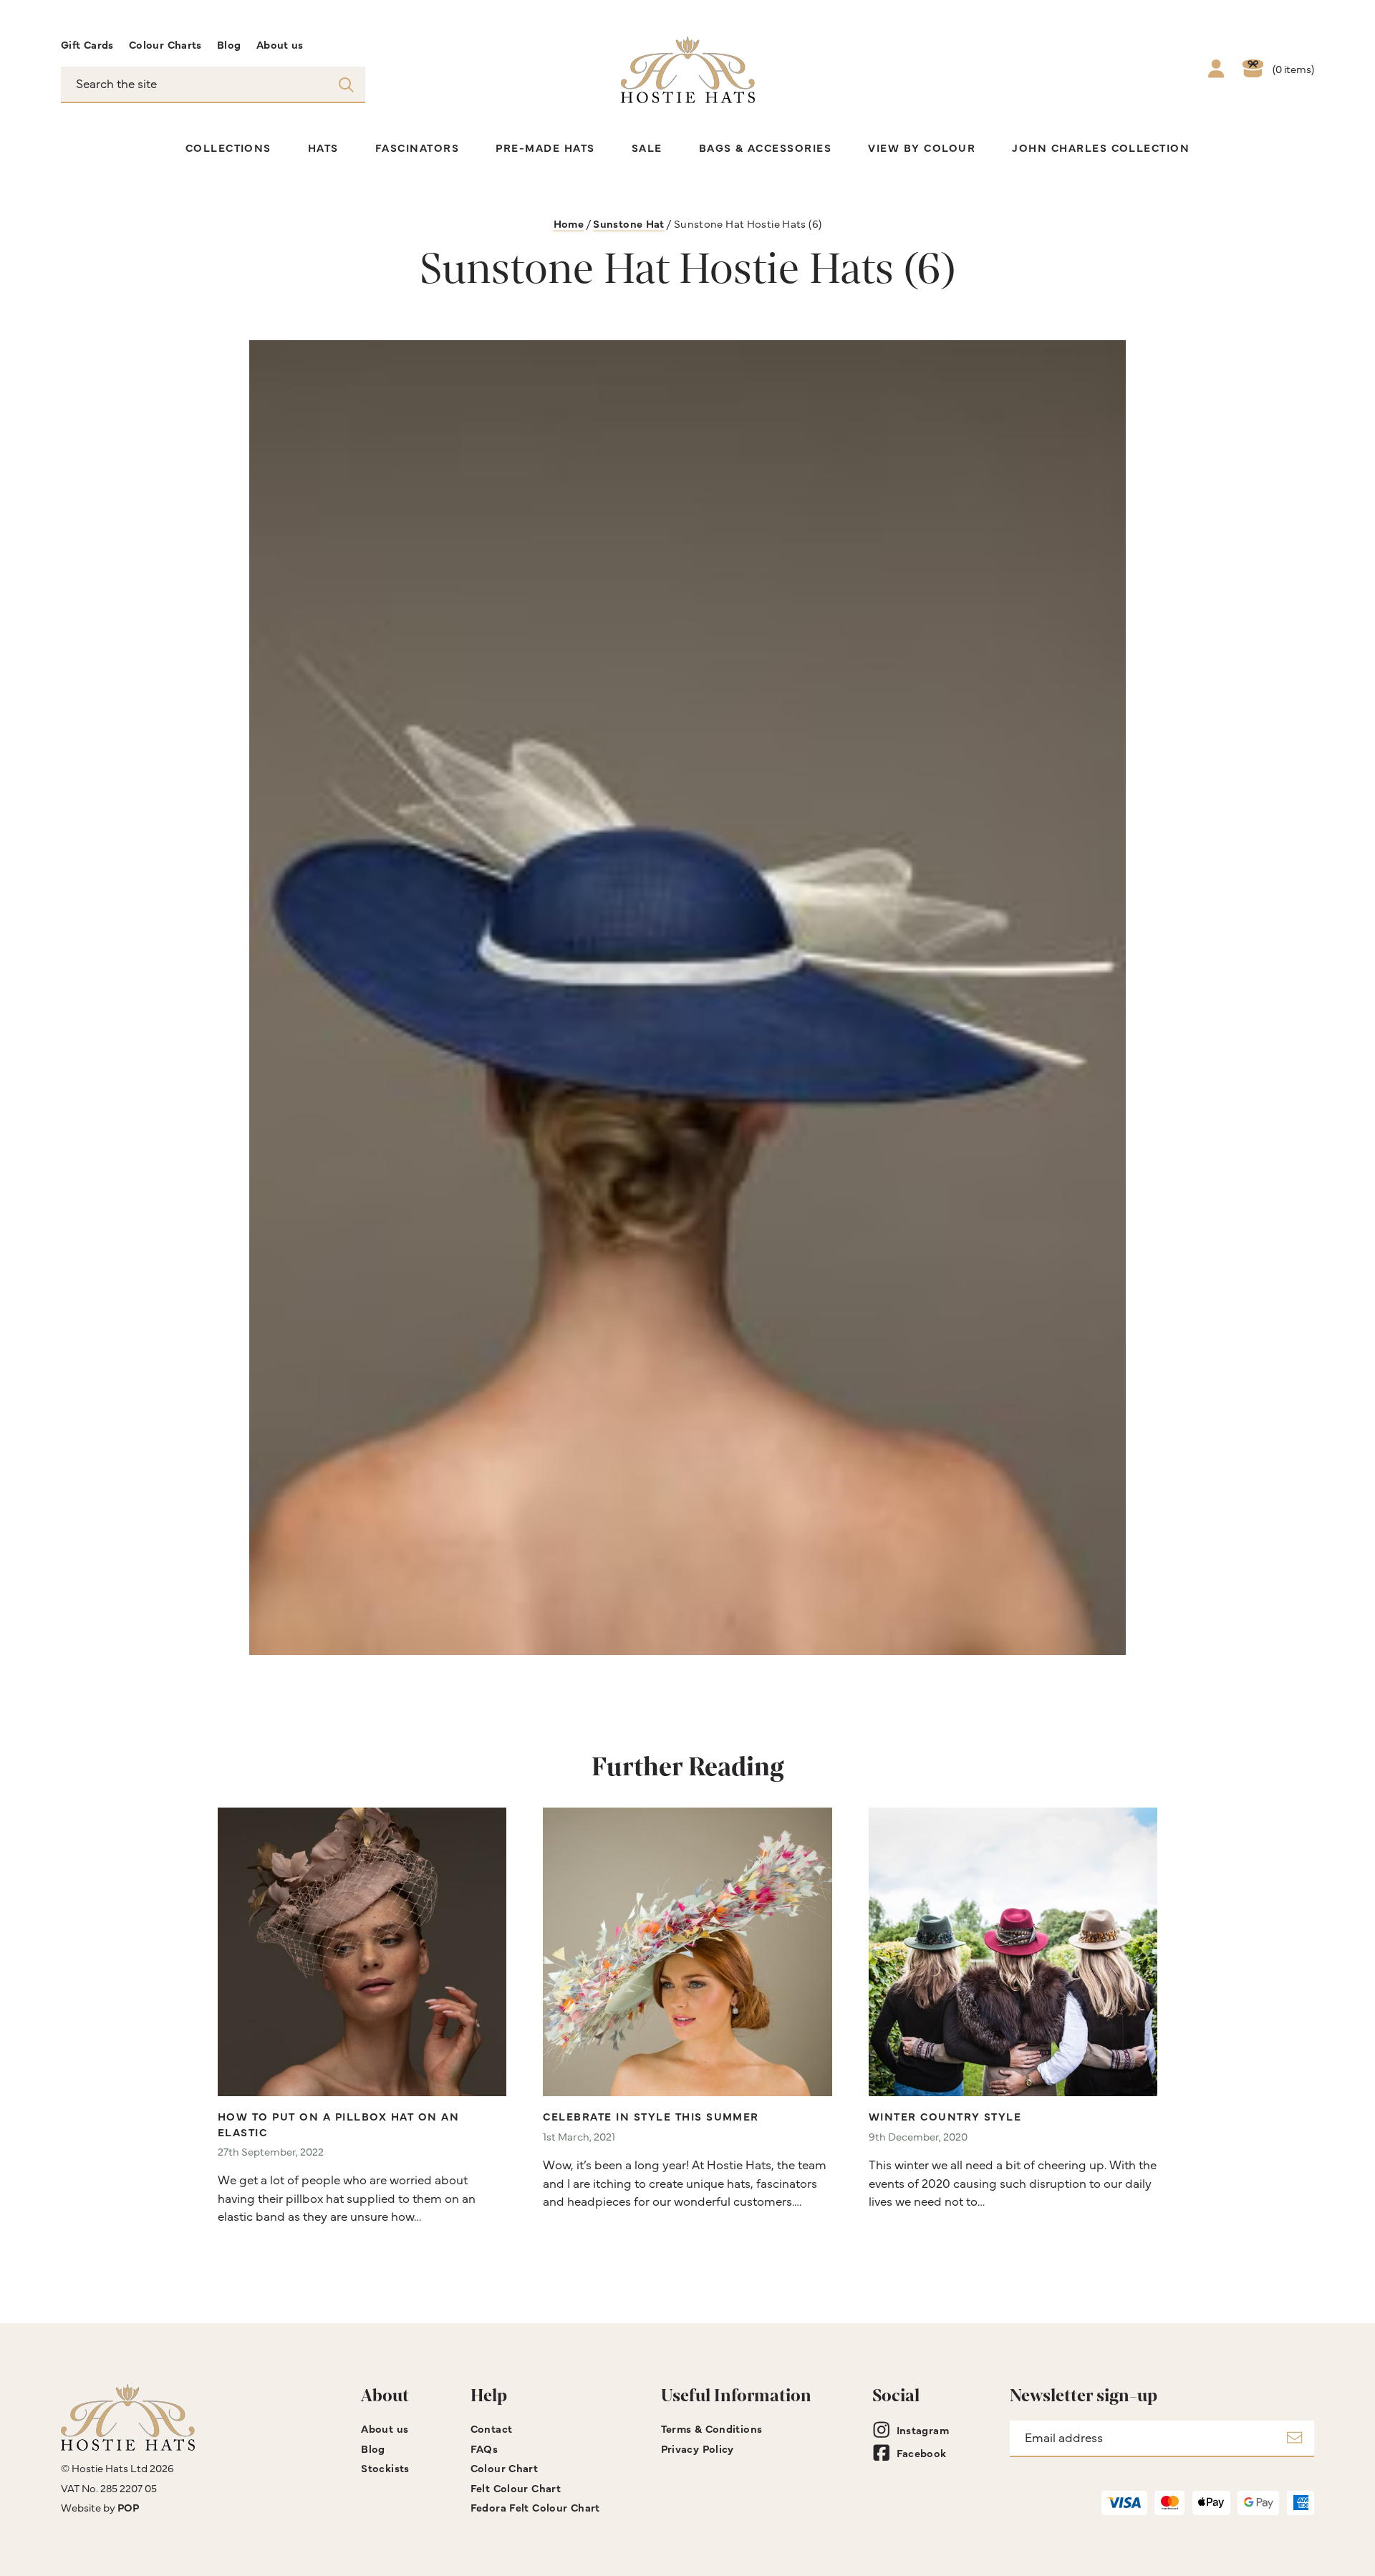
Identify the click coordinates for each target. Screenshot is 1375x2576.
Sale (647, 147)
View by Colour (922, 147)
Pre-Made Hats (545, 147)
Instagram (923, 2430)
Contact (492, 2428)
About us (280, 44)
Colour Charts (165, 44)
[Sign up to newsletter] (1294, 2439)
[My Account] (1216, 70)
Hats (323, 147)
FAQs (484, 2448)
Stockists (385, 2468)
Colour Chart (504, 2468)
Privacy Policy (698, 2448)
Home (569, 223)
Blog (229, 44)
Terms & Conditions (712, 2428)
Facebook (922, 2452)
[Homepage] (688, 70)
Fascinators (417, 147)
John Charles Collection (1101, 147)
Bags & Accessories (766, 147)
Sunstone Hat (628, 223)
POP (128, 2507)
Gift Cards (87, 44)
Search (346, 84)
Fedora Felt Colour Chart (535, 2507)
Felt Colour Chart (516, 2488)
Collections (228, 147)
